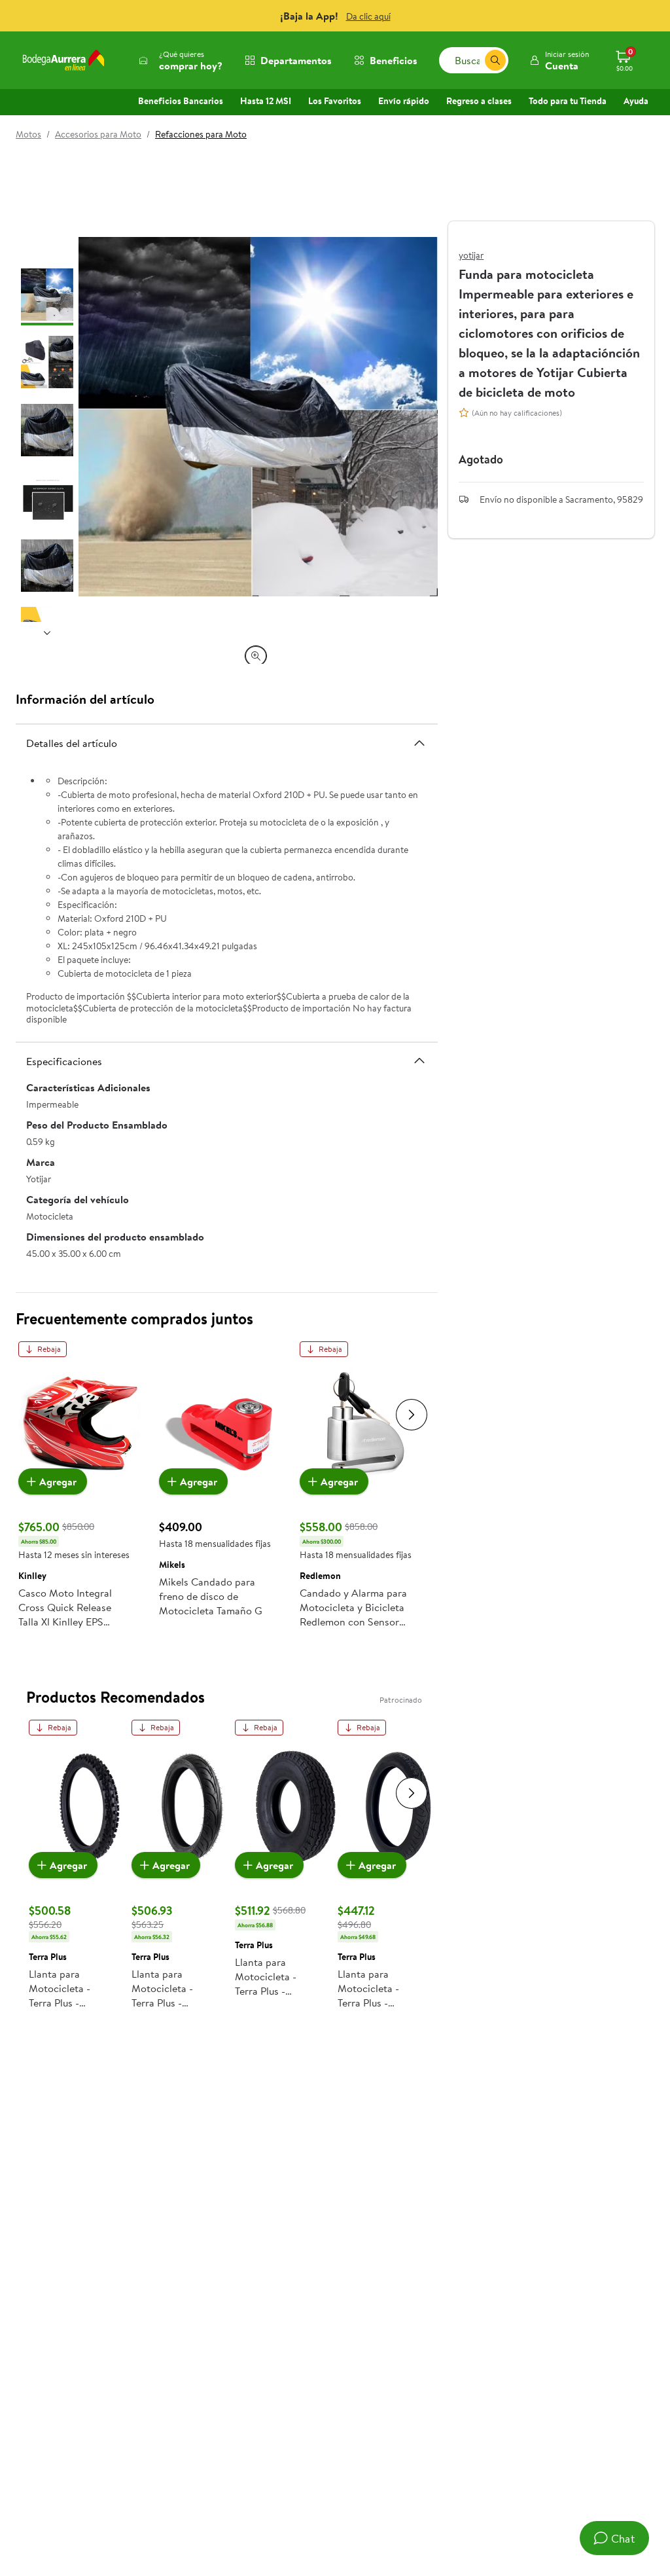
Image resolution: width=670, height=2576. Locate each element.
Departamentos (296, 60)
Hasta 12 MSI (266, 101)
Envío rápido (404, 101)
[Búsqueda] (495, 60)
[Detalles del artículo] (419, 743)
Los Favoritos (335, 101)
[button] (559, 60)
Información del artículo (85, 699)
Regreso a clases (479, 101)
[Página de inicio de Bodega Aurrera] (63, 60)
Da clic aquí (368, 16)
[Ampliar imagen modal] (256, 656)
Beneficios (394, 60)
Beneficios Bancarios (181, 101)
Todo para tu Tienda (568, 101)
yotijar (471, 255)
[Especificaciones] (419, 1061)
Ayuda (636, 101)
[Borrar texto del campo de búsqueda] (474, 60)
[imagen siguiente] (47, 632)
